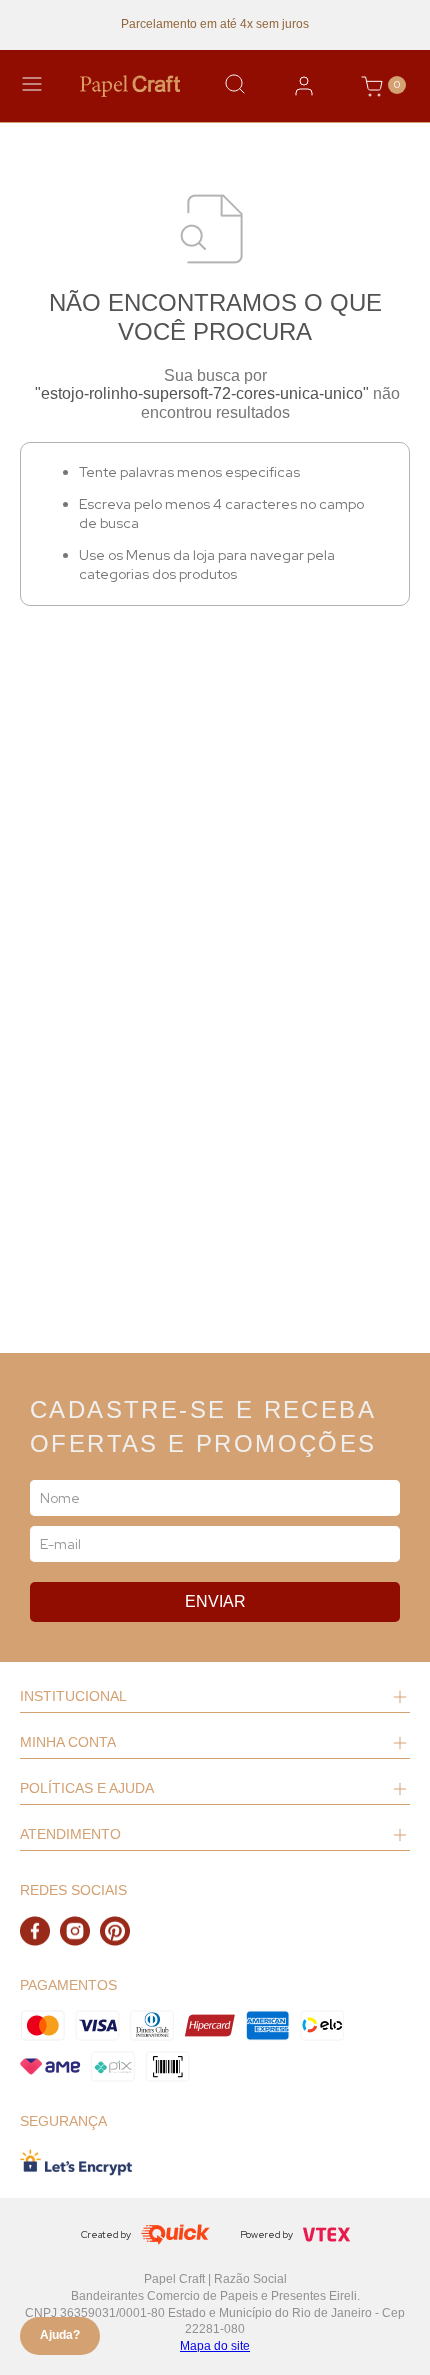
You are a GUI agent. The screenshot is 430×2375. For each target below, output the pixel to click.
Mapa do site (215, 2346)
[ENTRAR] (304, 86)
